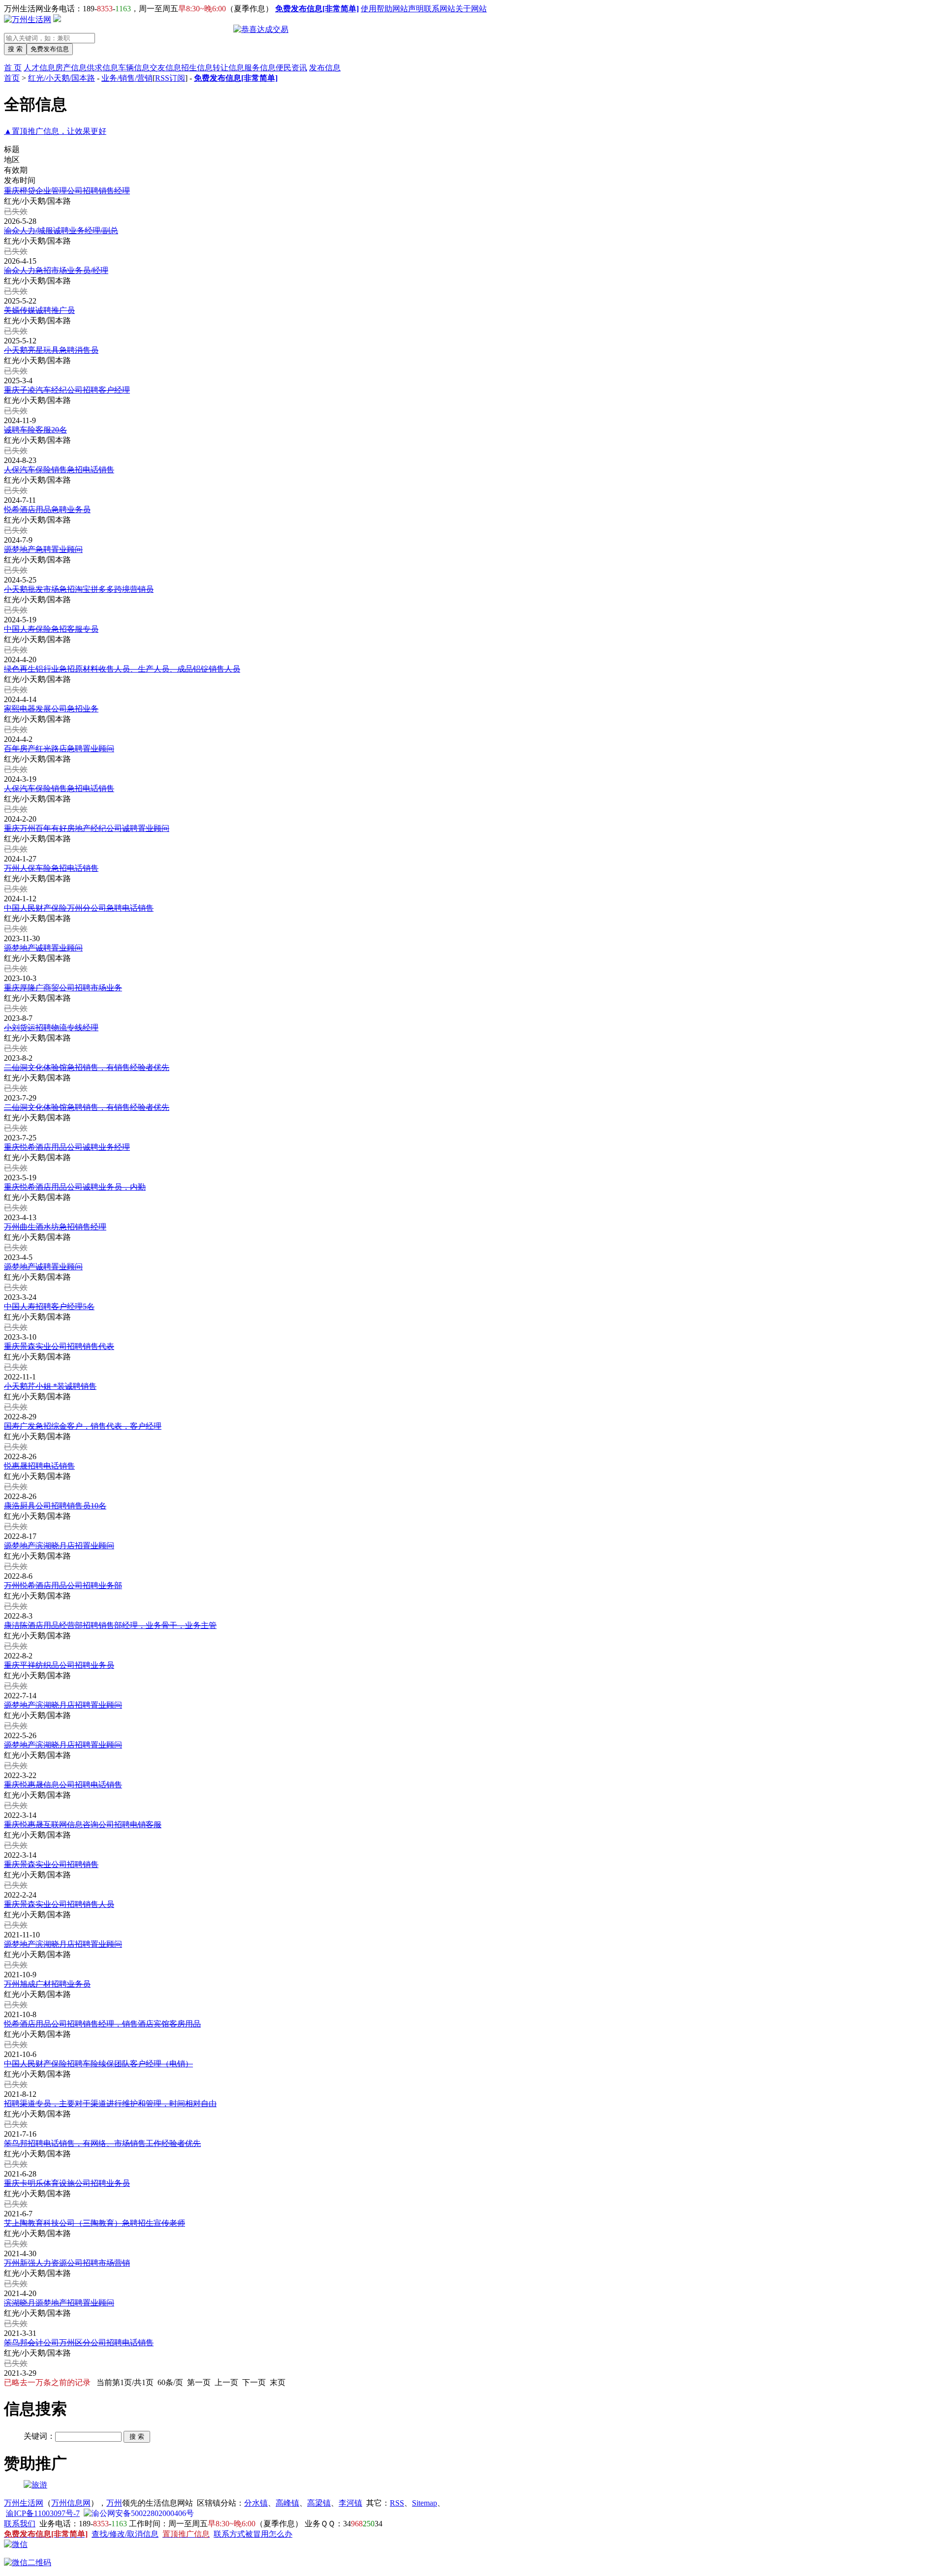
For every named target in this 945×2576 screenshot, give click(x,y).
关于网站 (471, 9)
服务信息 (260, 68)
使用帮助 (377, 9)
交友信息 (165, 68)
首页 (12, 78)
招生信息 (197, 68)
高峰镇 (287, 2503)
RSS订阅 (170, 78)
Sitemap (425, 2503)
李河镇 (350, 2503)
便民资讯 (291, 68)
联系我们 (20, 2524)
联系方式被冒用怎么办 (253, 2534)
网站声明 (408, 9)
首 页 (13, 68)
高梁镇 (319, 2503)
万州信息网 (71, 2503)
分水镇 (256, 2503)
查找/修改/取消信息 (125, 2534)
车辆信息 (134, 68)
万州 (114, 2503)
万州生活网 (24, 2503)
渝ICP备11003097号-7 (43, 2513)
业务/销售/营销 (127, 78)
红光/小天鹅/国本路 (62, 78)
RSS (397, 2503)
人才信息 (39, 68)
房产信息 (71, 68)
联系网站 (440, 9)
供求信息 (102, 68)
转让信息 (228, 68)
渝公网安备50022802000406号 (143, 2513)
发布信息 (325, 68)
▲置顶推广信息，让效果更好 (55, 131)
